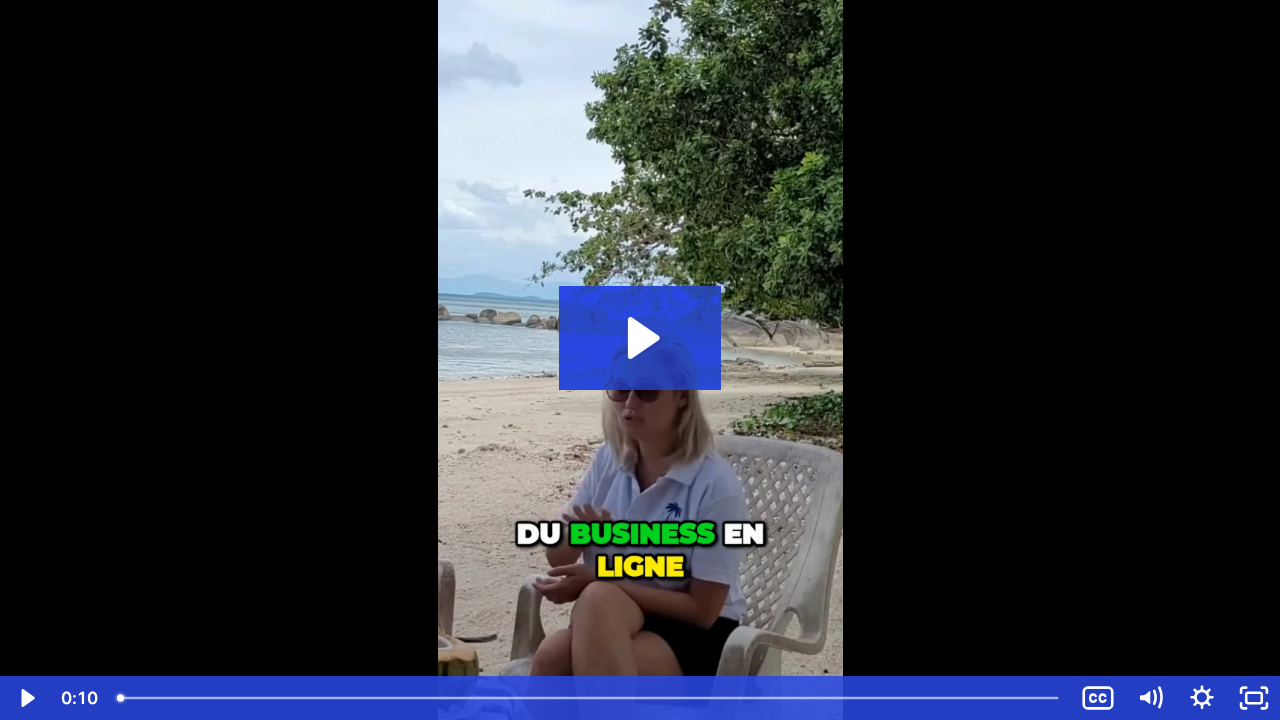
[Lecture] (26, 698)
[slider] (589, 698)
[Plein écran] (1254, 698)
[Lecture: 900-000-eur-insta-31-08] (640, 338)
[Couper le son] (1150, 698)
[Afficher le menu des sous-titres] (1098, 698)
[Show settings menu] (1202, 698)
